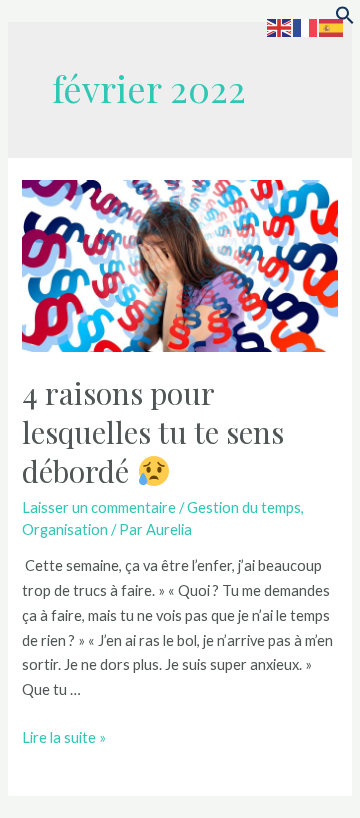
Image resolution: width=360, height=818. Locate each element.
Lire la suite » (64, 737)
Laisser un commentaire (99, 507)
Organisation (65, 529)
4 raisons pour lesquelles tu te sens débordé (153, 432)
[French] (306, 26)
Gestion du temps (244, 507)
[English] (280, 26)
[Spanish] (332, 26)
